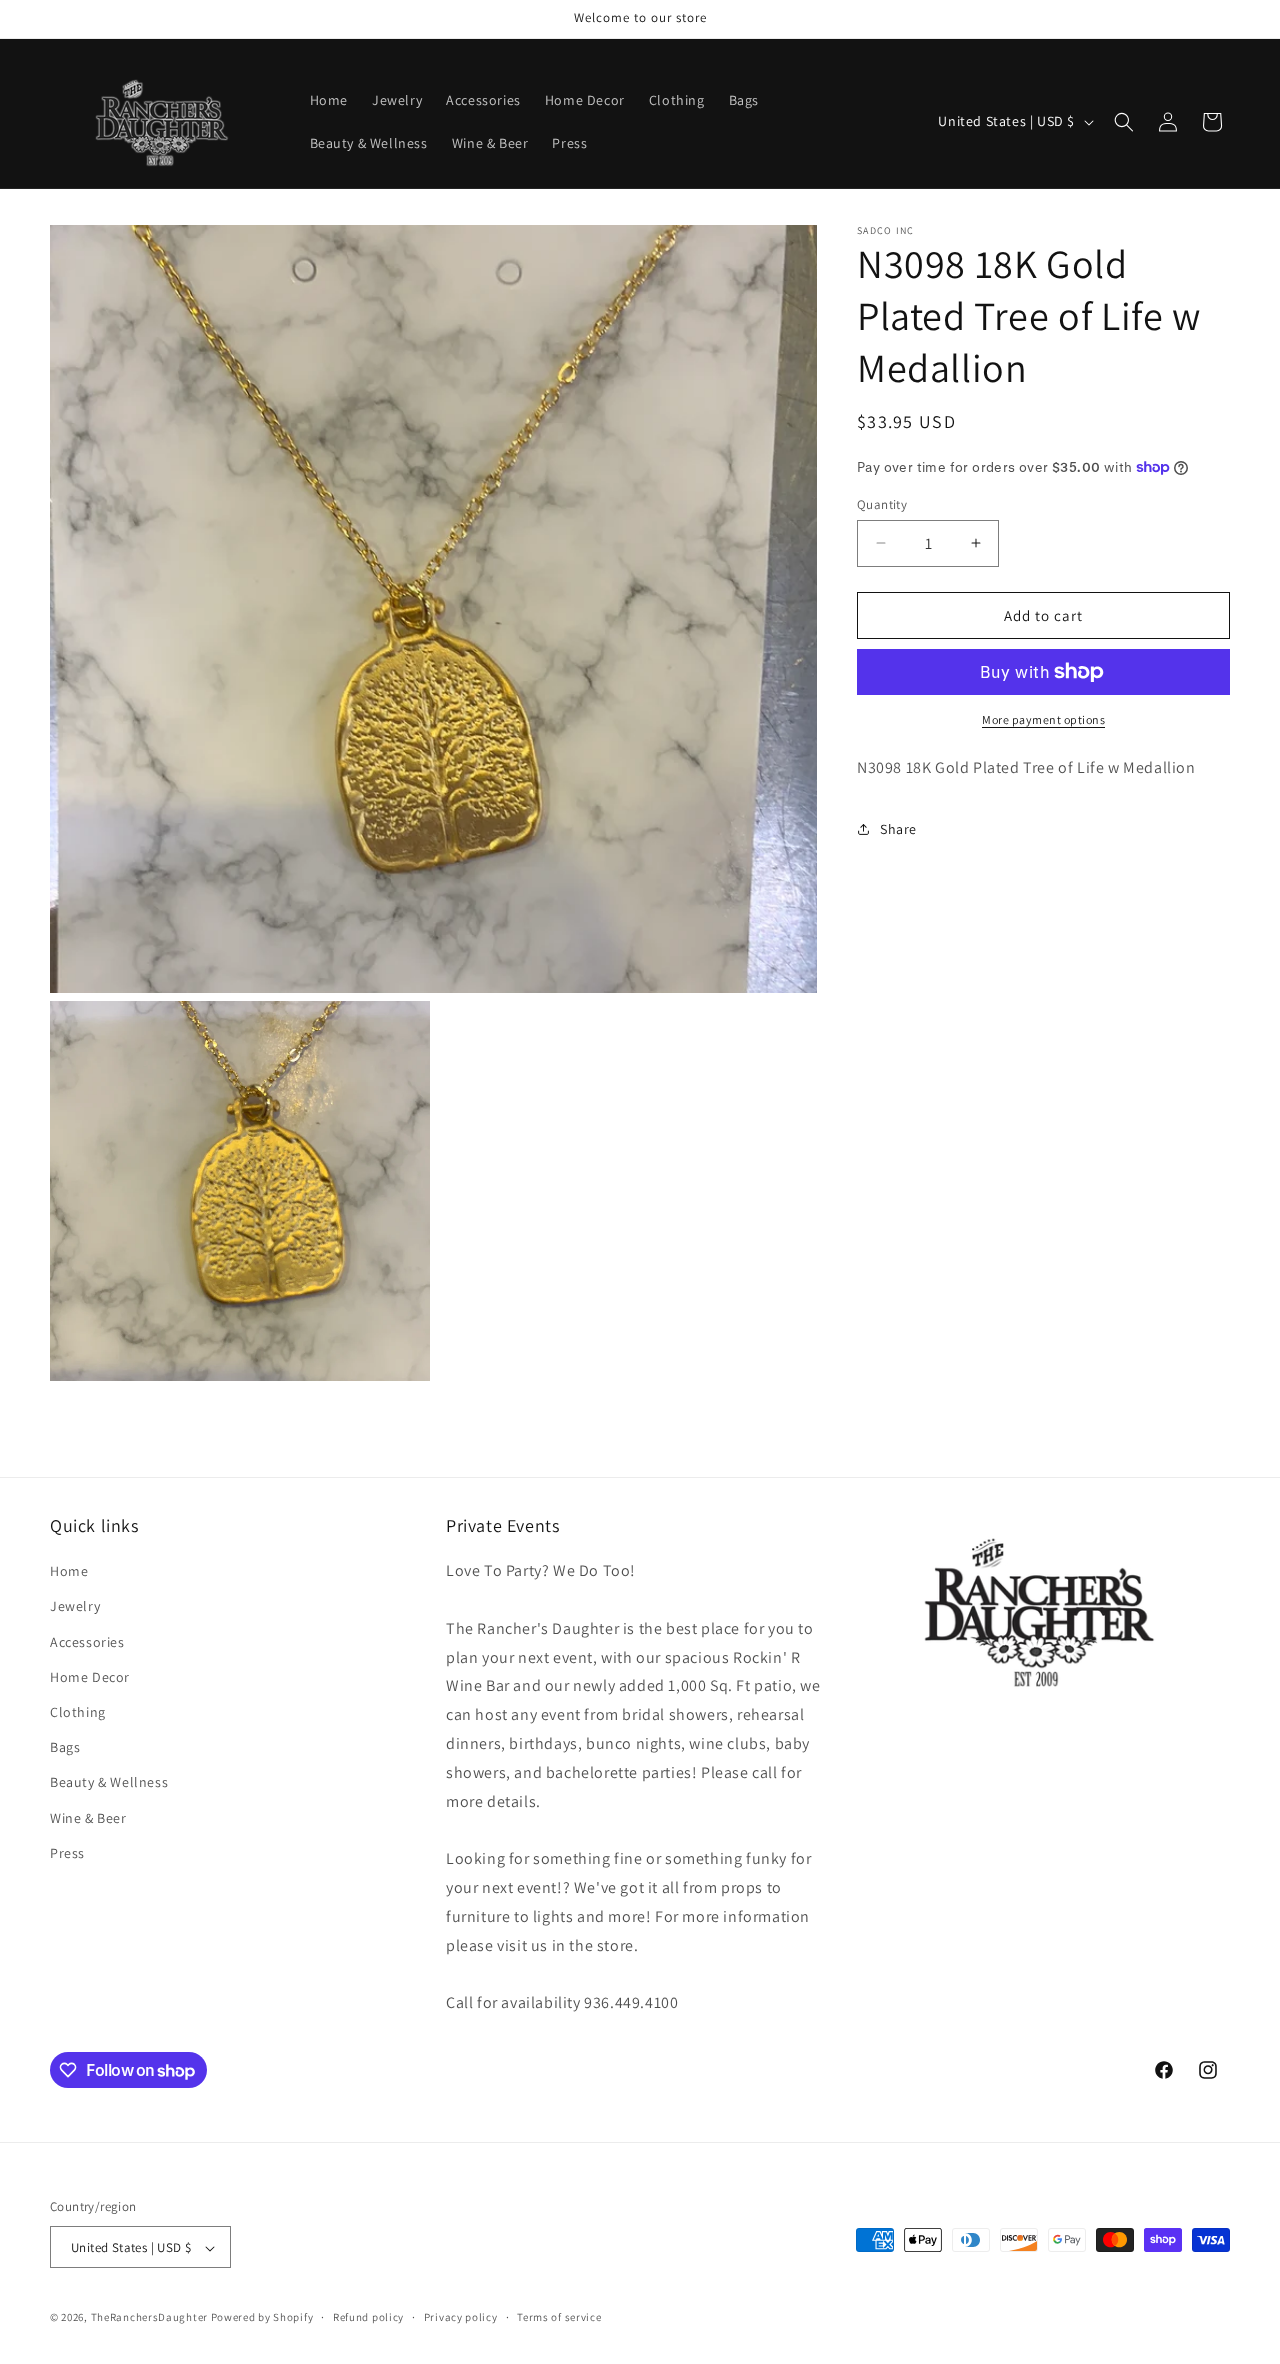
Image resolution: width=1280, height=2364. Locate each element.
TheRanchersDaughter (149, 2318)
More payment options (1043, 719)
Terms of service (559, 2317)
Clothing (78, 1712)
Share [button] (898, 829)
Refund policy (368, 2317)
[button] (1124, 122)
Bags (65, 1747)
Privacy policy (461, 2317)
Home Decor (90, 1677)
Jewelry (75, 1607)
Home (69, 1571)
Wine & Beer (88, 1818)
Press (67, 1853)
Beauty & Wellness (109, 1782)
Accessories (87, 1642)
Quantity (882, 503)
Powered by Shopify (262, 2318)
